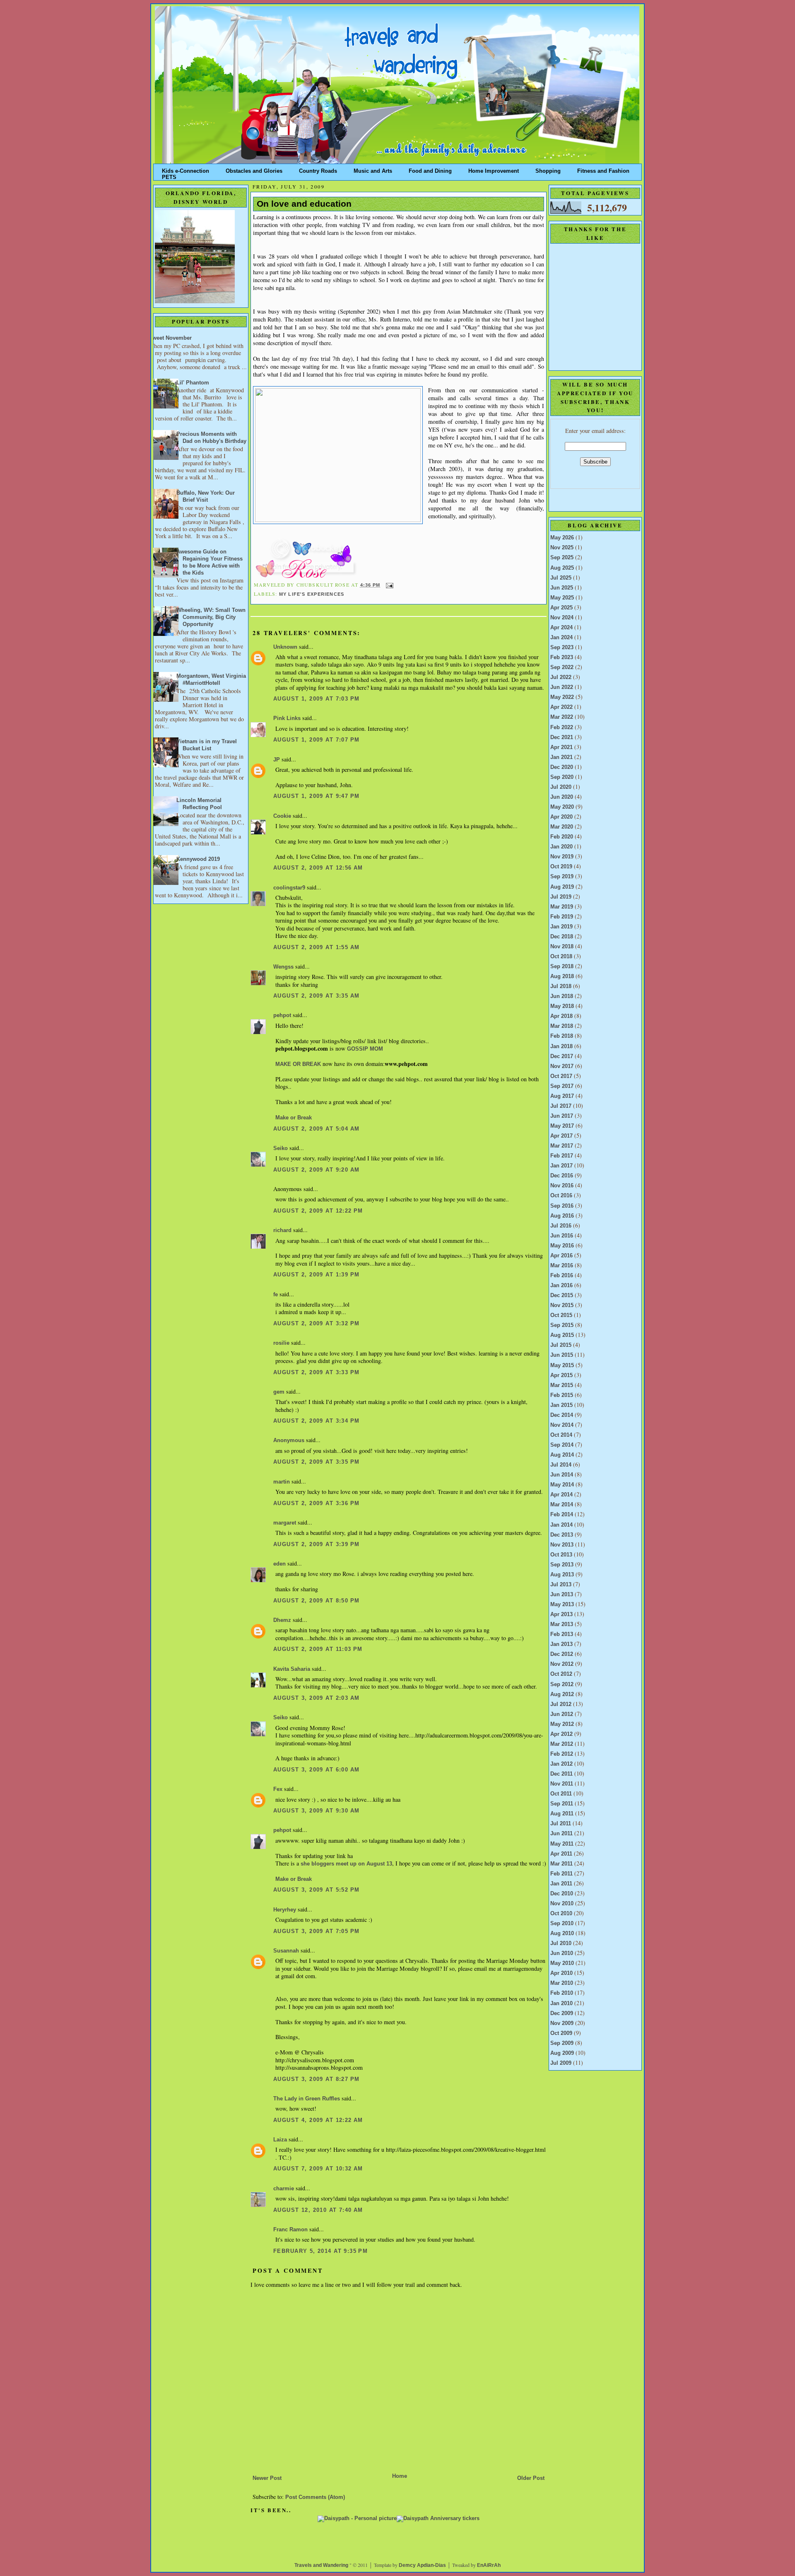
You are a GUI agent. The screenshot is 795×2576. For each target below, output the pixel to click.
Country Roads (318, 169)
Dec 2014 (562, 1415)
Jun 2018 (562, 996)
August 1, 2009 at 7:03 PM (316, 699)
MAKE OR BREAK (298, 1064)
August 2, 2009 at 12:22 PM (318, 1211)
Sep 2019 (562, 877)
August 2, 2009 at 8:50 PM (316, 1601)
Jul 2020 (561, 787)
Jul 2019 (561, 897)
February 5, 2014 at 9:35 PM (320, 2251)
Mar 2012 (562, 1744)
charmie (284, 2189)
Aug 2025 (562, 568)
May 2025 (562, 598)
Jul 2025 (561, 578)
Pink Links (287, 718)
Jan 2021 (561, 757)
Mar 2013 (562, 1624)
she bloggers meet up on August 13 (346, 1864)
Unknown (285, 647)
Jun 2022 (562, 687)
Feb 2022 (562, 727)
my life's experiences (312, 594)
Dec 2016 (562, 1176)
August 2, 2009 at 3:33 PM (316, 1373)
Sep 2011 (562, 1804)
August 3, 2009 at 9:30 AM (316, 1811)
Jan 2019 (561, 927)
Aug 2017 (562, 1096)
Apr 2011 (561, 1854)
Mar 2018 (562, 1026)
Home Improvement (494, 169)
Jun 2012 (562, 1714)
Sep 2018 (562, 967)
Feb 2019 (562, 917)
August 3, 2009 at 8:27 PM (316, 2079)
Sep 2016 (562, 1206)
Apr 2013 (561, 1614)
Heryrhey (285, 1910)
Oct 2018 (561, 957)
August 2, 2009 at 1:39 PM (316, 1275)
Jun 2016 (562, 1236)
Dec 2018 (562, 937)
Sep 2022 (562, 667)
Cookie (282, 816)
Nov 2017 (562, 1066)
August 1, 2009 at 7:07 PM (316, 740)
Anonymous (289, 1440)
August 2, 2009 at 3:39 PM (316, 1544)
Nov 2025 (562, 548)
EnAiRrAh (489, 2565)
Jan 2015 (561, 1405)
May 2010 (562, 1963)
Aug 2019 (562, 887)
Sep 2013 (562, 1565)
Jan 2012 (561, 1764)
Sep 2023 (562, 648)
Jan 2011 (561, 1884)
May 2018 (562, 1006)
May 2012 (562, 1724)
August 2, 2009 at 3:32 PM (316, 1324)
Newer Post (267, 2478)
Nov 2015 (562, 1305)
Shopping (548, 169)
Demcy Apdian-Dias (422, 2565)
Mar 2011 (561, 1864)
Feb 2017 (562, 1156)
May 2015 (562, 1365)
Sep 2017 (562, 1086)
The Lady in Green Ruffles (307, 2099)
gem (279, 1392)
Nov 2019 (562, 857)
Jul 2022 (561, 677)
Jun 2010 (562, 1953)
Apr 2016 (561, 1256)
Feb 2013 (562, 1634)
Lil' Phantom (193, 383)
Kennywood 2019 (198, 859)
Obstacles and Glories (254, 169)
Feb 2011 (561, 1874)
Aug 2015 (562, 1335)
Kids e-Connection (185, 169)
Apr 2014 (561, 1495)
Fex (278, 1789)
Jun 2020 (562, 797)
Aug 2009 (562, 2053)
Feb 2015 (562, 1395)
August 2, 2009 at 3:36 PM (316, 1503)
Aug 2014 (562, 1455)
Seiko (281, 1148)
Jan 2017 (561, 1166)
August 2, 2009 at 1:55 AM (316, 947)
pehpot (282, 1015)
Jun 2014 (562, 1475)
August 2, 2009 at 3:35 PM (316, 1462)
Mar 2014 (562, 1505)
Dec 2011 (561, 1774)
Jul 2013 (561, 1585)
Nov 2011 (562, 1784)
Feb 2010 (562, 1993)
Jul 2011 (561, 1824)
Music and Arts (373, 169)
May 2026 (562, 538)
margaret (285, 1523)
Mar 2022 (562, 717)
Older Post (531, 2478)
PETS (169, 175)
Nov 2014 (562, 1425)
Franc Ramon (290, 2230)
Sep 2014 (562, 1445)
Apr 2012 (561, 1734)
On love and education (304, 204)
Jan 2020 (561, 847)
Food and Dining (430, 169)
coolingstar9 (289, 888)
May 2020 (562, 807)
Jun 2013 (562, 1595)
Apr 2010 (561, 1973)
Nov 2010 (562, 1904)
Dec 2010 (562, 1894)
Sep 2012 (562, 1684)
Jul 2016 (561, 1226)
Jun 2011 (561, 1834)
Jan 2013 (561, 1644)
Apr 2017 (561, 1136)
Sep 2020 (562, 777)
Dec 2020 (562, 767)
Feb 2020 (562, 837)
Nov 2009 (562, 2023)
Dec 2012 (562, 1654)
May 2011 (562, 1844)
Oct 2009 (561, 2033)
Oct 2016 (561, 1196)
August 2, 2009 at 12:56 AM (318, 868)
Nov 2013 (562, 1545)
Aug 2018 (562, 976)
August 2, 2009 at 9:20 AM (316, 1170)
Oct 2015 (561, 1315)
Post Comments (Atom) (315, 2497)
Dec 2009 (562, 2013)
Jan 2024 (561, 638)
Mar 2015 (562, 1385)
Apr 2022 (561, 707)
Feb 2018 (562, 1036)
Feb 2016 (562, 1276)
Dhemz (282, 1620)
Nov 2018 (562, 947)
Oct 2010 (561, 1914)
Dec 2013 (562, 1535)
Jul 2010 (561, 1943)
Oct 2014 (561, 1435)
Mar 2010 (562, 1983)
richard (282, 1230)
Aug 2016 (562, 1216)
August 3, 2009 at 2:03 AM (316, 1698)
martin (282, 1482)
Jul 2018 (561, 986)
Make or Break (294, 1118)
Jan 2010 (561, 2003)
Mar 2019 (562, 907)
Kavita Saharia (292, 1669)
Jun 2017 (562, 1116)
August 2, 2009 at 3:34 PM (316, 1421)
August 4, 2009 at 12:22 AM (318, 2120)
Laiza (280, 2140)
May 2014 (562, 1485)
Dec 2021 (562, 737)
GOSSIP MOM (365, 1049)
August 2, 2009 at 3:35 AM (316, 996)
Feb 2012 (562, 1754)
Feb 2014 (562, 1515)
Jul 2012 (561, 1704)
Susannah (286, 1951)
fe (276, 1295)
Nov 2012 (562, 1664)
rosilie (281, 1343)
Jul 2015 (561, 1345)
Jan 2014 (561, 1525)
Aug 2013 (562, 1575)
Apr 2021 (561, 747)
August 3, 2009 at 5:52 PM (316, 1890)
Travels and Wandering (321, 2565)
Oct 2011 (561, 1794)
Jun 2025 (562, 588)
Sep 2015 (562, 1325)
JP (277, 760)
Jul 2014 (561, 1465)
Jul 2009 (561, 2063)
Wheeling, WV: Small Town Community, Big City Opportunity (211, 617)
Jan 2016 (561, 1286)
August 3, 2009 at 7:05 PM (316, 1931)
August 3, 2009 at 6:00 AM (316, 1770)
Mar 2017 (562, 1146)
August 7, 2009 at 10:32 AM (318, 2169)
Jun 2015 (562, 1355)
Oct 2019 (561, 867)
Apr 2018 (561, 1016)
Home (400, 2476)
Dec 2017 (562, 1056)
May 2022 (562, 697)
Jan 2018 (561, 1046)
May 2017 (562, 1126)
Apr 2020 (561, 817)
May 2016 (562, 1246)
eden (279, 1564)
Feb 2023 (562, 657)
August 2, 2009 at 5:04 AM (316, 1129)
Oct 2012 (561, 1674)
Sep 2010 (562, 1924)
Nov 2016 (562, 1186)
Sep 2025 (562, 558)
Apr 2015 (561, 1375)
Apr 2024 (561, 628)
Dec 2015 (562, 1295)
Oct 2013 (561, 1555)
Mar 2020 (562, 827)
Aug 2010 (562, 1933)
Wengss (283, 967)
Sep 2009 (562, 2043)
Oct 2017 (561, 1076)
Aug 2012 (562, 1694)
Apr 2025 (561, 608)
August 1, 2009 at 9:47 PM (316, 796)
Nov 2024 (562, 618)
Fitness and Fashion (603, 169)
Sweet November (170, 338)
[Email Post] (389, 585)
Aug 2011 (562, 1814)
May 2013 (562, 1605)
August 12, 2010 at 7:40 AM (318, 2210)
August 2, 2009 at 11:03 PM (318, 1649)
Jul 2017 (561, 1106)
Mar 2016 (562, 1266)
